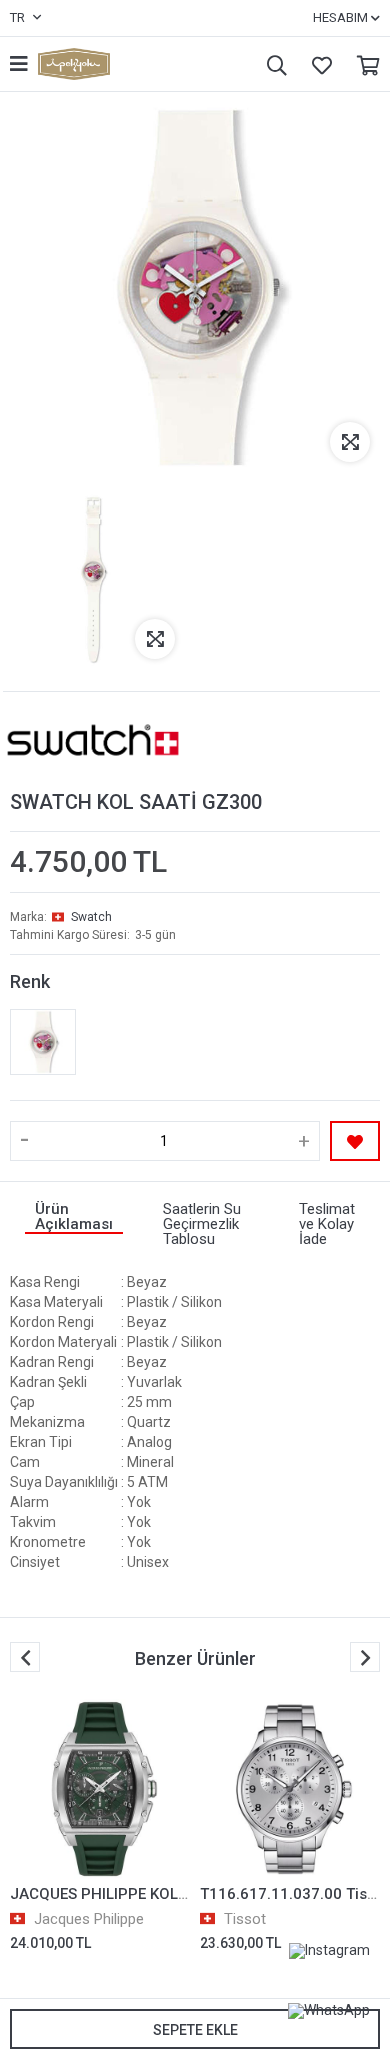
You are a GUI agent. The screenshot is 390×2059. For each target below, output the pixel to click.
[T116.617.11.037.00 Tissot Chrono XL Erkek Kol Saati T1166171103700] (290, 1789)
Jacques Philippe (89, 1919)
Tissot (245, 1919)
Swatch (91, 917)
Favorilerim (317, 64)
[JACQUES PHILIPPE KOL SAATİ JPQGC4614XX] (100, 1789)
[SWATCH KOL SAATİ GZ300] (43, 1042)
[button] (365, 1657)
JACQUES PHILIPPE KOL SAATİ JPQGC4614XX (171, 1894)
